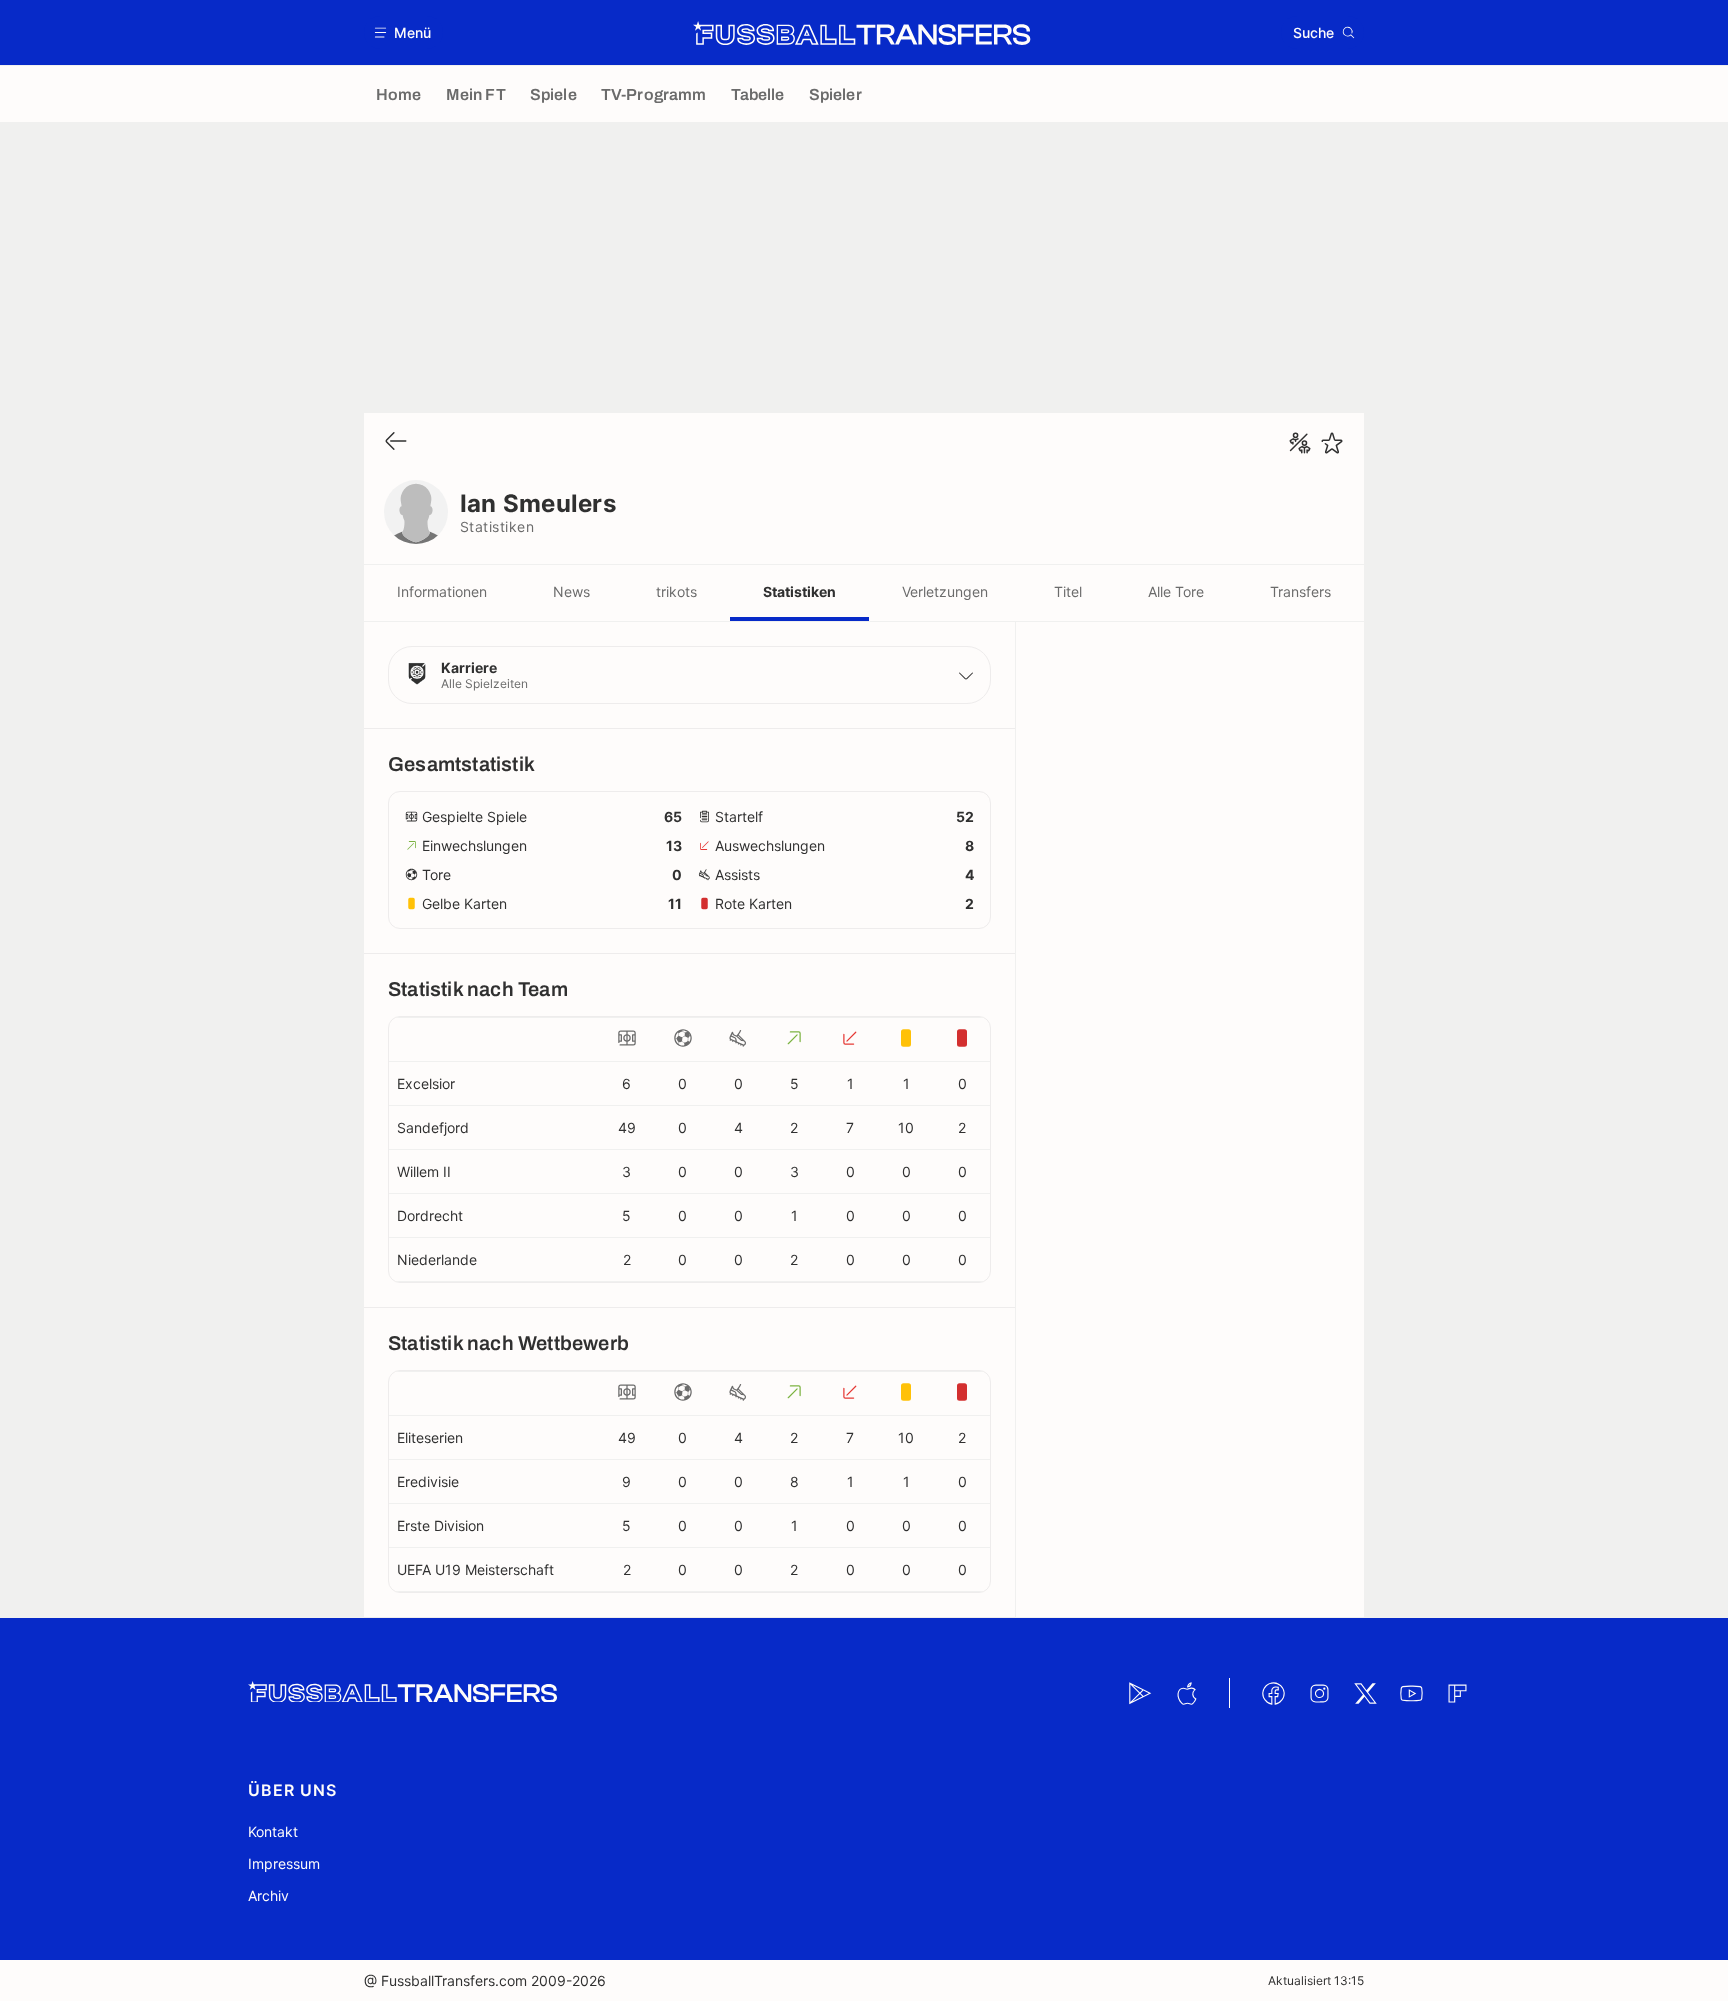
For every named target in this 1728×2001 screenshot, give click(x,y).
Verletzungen (945, 591)
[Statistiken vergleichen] (1300, 443)
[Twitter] (1365, 1693)
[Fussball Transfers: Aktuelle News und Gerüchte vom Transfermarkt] (862, 33)
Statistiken (799, 591)
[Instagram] (1319, 1693)
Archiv (268, 1895)
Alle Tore (1176, 591)
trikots (676, 591)
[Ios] (1186, 1693)
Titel (1068, 591)
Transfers (1300, 591)
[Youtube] (1411, 1693)
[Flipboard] (1457, 1693)
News (571, 591)
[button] (403, 32)
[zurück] (396, 442)
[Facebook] (1273, 1693)
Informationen (442, 591)
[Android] (1140, 1693)
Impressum (284, 1863)
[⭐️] (1332, 443)
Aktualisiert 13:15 (1316, 1980)
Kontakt (273, 1831)
